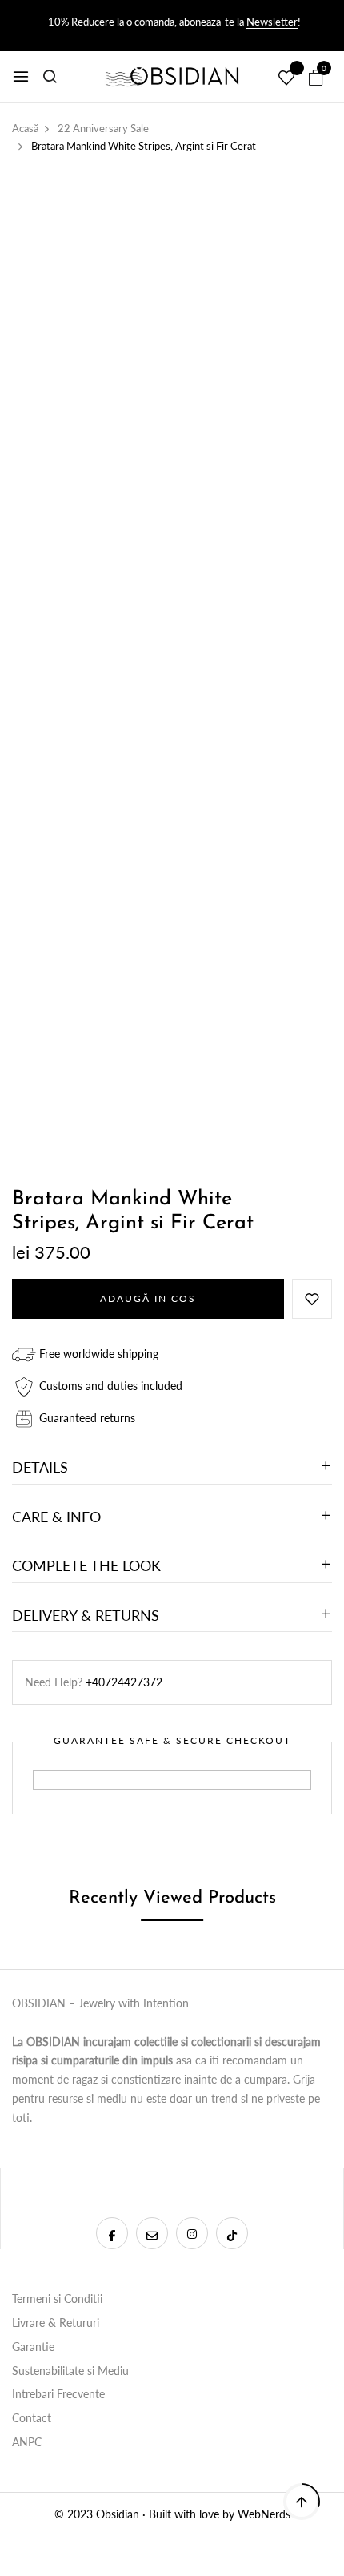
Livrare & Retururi (56, 2323)
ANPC (27, 2442)
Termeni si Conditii (57, 2299)
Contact (32, 2418)
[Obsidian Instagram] (192, 2233)
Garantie (33, 2347)
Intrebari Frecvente (58, 2394)
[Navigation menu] (21, 77)
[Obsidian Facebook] (112, 2233)
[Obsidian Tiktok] (232, 2233)
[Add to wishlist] (312, 1299)
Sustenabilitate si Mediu (70, 2371)
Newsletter (272, 22)
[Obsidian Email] (152, 2233)
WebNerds (264, 2514)
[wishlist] (286, 78)
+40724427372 (124, 1682)
